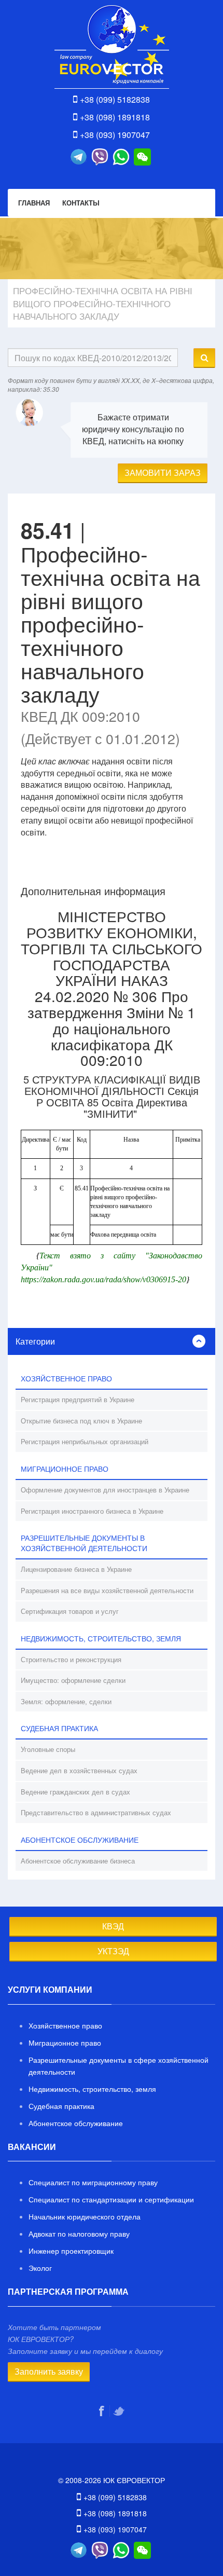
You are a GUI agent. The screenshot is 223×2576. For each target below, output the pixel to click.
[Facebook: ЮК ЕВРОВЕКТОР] (103, 2411)
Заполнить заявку (49, 2371)
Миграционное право (65, 2043)
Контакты (81, 203)
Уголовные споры (48, 1749)
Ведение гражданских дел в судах (75, 1792)
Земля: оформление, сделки (66, 1701)
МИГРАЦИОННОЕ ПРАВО (65, 1469)
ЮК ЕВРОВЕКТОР (112, 47)
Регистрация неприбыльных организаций (85, 1441)
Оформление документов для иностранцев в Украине (105, 1490)
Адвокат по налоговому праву (79, 2234)
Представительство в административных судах (96, 1812)
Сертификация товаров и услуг (70, 1611)
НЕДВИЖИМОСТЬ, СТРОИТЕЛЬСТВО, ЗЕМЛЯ (101, 1638)
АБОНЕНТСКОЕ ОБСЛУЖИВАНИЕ (80, 1840)
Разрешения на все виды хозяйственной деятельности (107, 1590)
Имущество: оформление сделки (73, 1680)
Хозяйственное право (65, 2025)
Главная (34, 203)
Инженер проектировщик (71, 2251)
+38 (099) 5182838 (115, 99)
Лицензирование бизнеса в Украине (76, 1569)
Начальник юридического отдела (85, 2216)
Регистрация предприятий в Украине (78, 1399)
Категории (35, 1341)
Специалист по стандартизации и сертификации (111, 2199)
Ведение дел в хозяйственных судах (79, 1770)
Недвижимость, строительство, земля (92, 2089)
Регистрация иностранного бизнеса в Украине (92, 1511)
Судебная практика (61, 2106)
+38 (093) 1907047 (115, 135)
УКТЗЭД (113, 1951)
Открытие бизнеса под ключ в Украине (81, 1421)
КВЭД (113, 1926)
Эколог (40, 2268)
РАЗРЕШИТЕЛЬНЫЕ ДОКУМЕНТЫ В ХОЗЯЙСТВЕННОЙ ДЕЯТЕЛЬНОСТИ (84, 1543)
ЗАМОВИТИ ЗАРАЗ (163, 472)
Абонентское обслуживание (76, 2123)
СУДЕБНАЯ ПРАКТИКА (59, 1728)
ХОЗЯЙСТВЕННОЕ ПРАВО (66, 1378)
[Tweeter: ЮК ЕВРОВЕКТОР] (120, 2411)
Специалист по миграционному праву (93, 2182)
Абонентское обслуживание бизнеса (78, 1861)
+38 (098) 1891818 (115, 117)
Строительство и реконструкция (71, 1659)
